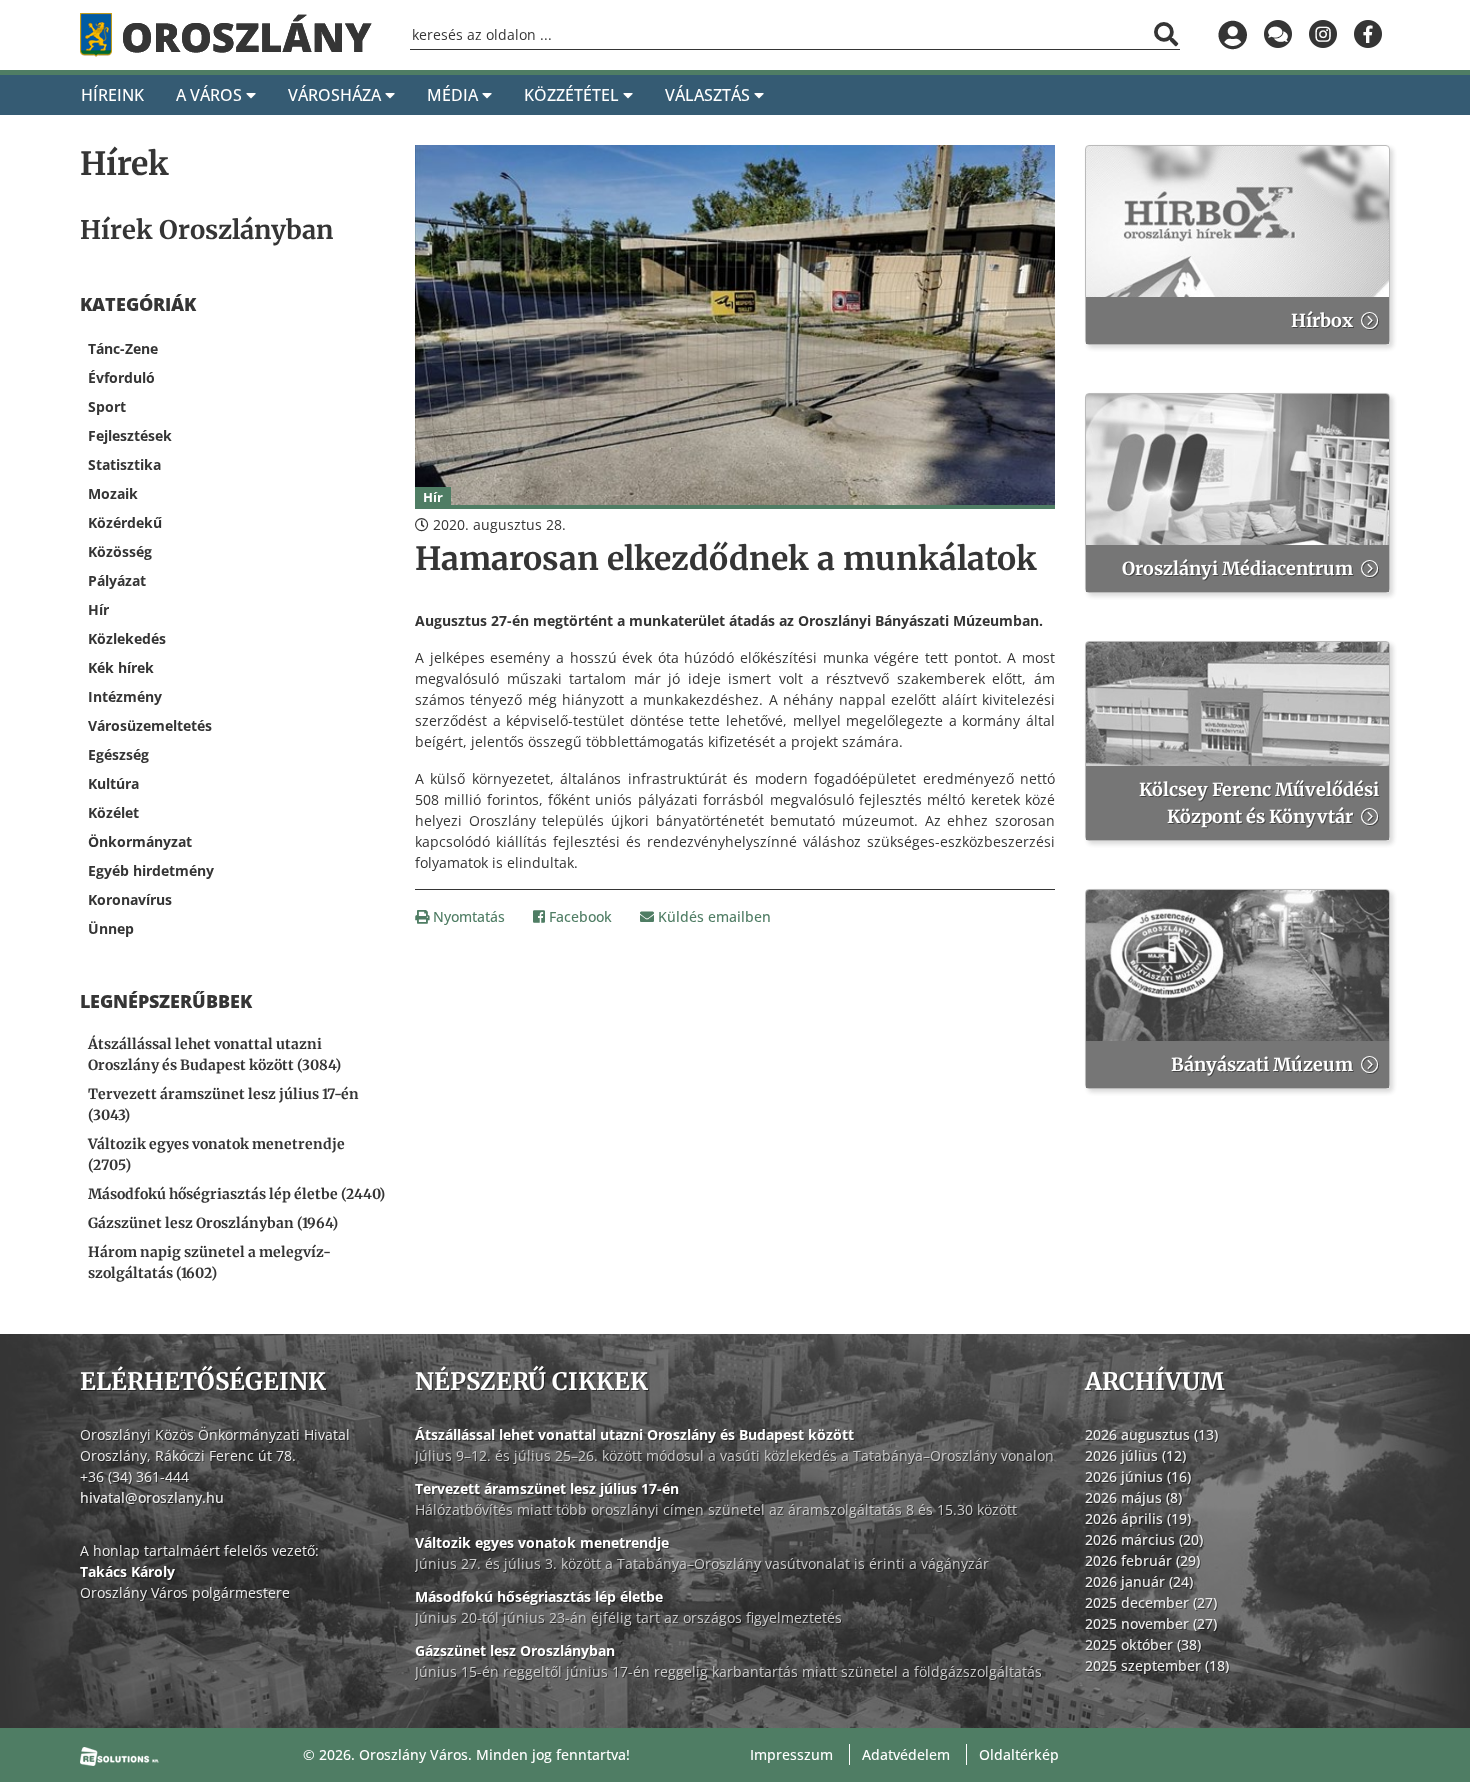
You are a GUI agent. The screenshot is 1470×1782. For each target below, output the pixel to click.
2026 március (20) (1144, 1539)
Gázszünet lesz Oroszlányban (515, 1650)
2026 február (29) (1142, 1560)
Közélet (113, 812)
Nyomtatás (467, 916)
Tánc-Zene (123, 348)
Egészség (118, 754)
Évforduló (121, 377)
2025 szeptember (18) (1157, 1665)
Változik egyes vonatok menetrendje (542, 1542)
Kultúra (113, 783)
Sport (107, 406)
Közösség (120, 551)
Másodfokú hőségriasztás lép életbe (539, 1596)
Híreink (112, 95)
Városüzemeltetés (150, 725)
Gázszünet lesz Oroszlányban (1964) (213, 1223)
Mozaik (113, 493)
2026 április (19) (1138, 1518)
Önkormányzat (140, 841)
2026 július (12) (1135, 1455)
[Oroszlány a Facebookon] (1367, 35)
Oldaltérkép (1019, 1754)
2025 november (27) (1151, 1623)
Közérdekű (125, 522)
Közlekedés (127, 638)
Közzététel (573, 95)
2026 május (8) (1133, 1497)
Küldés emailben (712, 916)
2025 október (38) (1143, 1644)
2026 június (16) (1138, 1476)
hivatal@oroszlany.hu (152, 1497)
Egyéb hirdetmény (151, 870)
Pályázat (117, 580)
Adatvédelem (906, 1754)
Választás (709, 95)
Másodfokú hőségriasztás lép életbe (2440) (236, 1194)
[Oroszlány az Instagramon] (1322, 35)
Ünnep (111, 928)
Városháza (336, 95)
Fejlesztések (130, 435)
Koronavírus (130, 899)
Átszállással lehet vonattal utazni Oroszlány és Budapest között (634, 1434)
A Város (211, 95)
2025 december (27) (1151, 1602)
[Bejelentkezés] (1232, 35)
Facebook (578, 916)
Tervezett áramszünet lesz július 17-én (547, 1488)
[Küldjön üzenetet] (1277, 35)
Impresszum (791, 1754)
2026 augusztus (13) (1151, 1434)
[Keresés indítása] (1166, 34)
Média (454, 95)
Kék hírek (121, 667)
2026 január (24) (1139, 1581)
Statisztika (124, 464)
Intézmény (125, 696)
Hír (98, 609)
